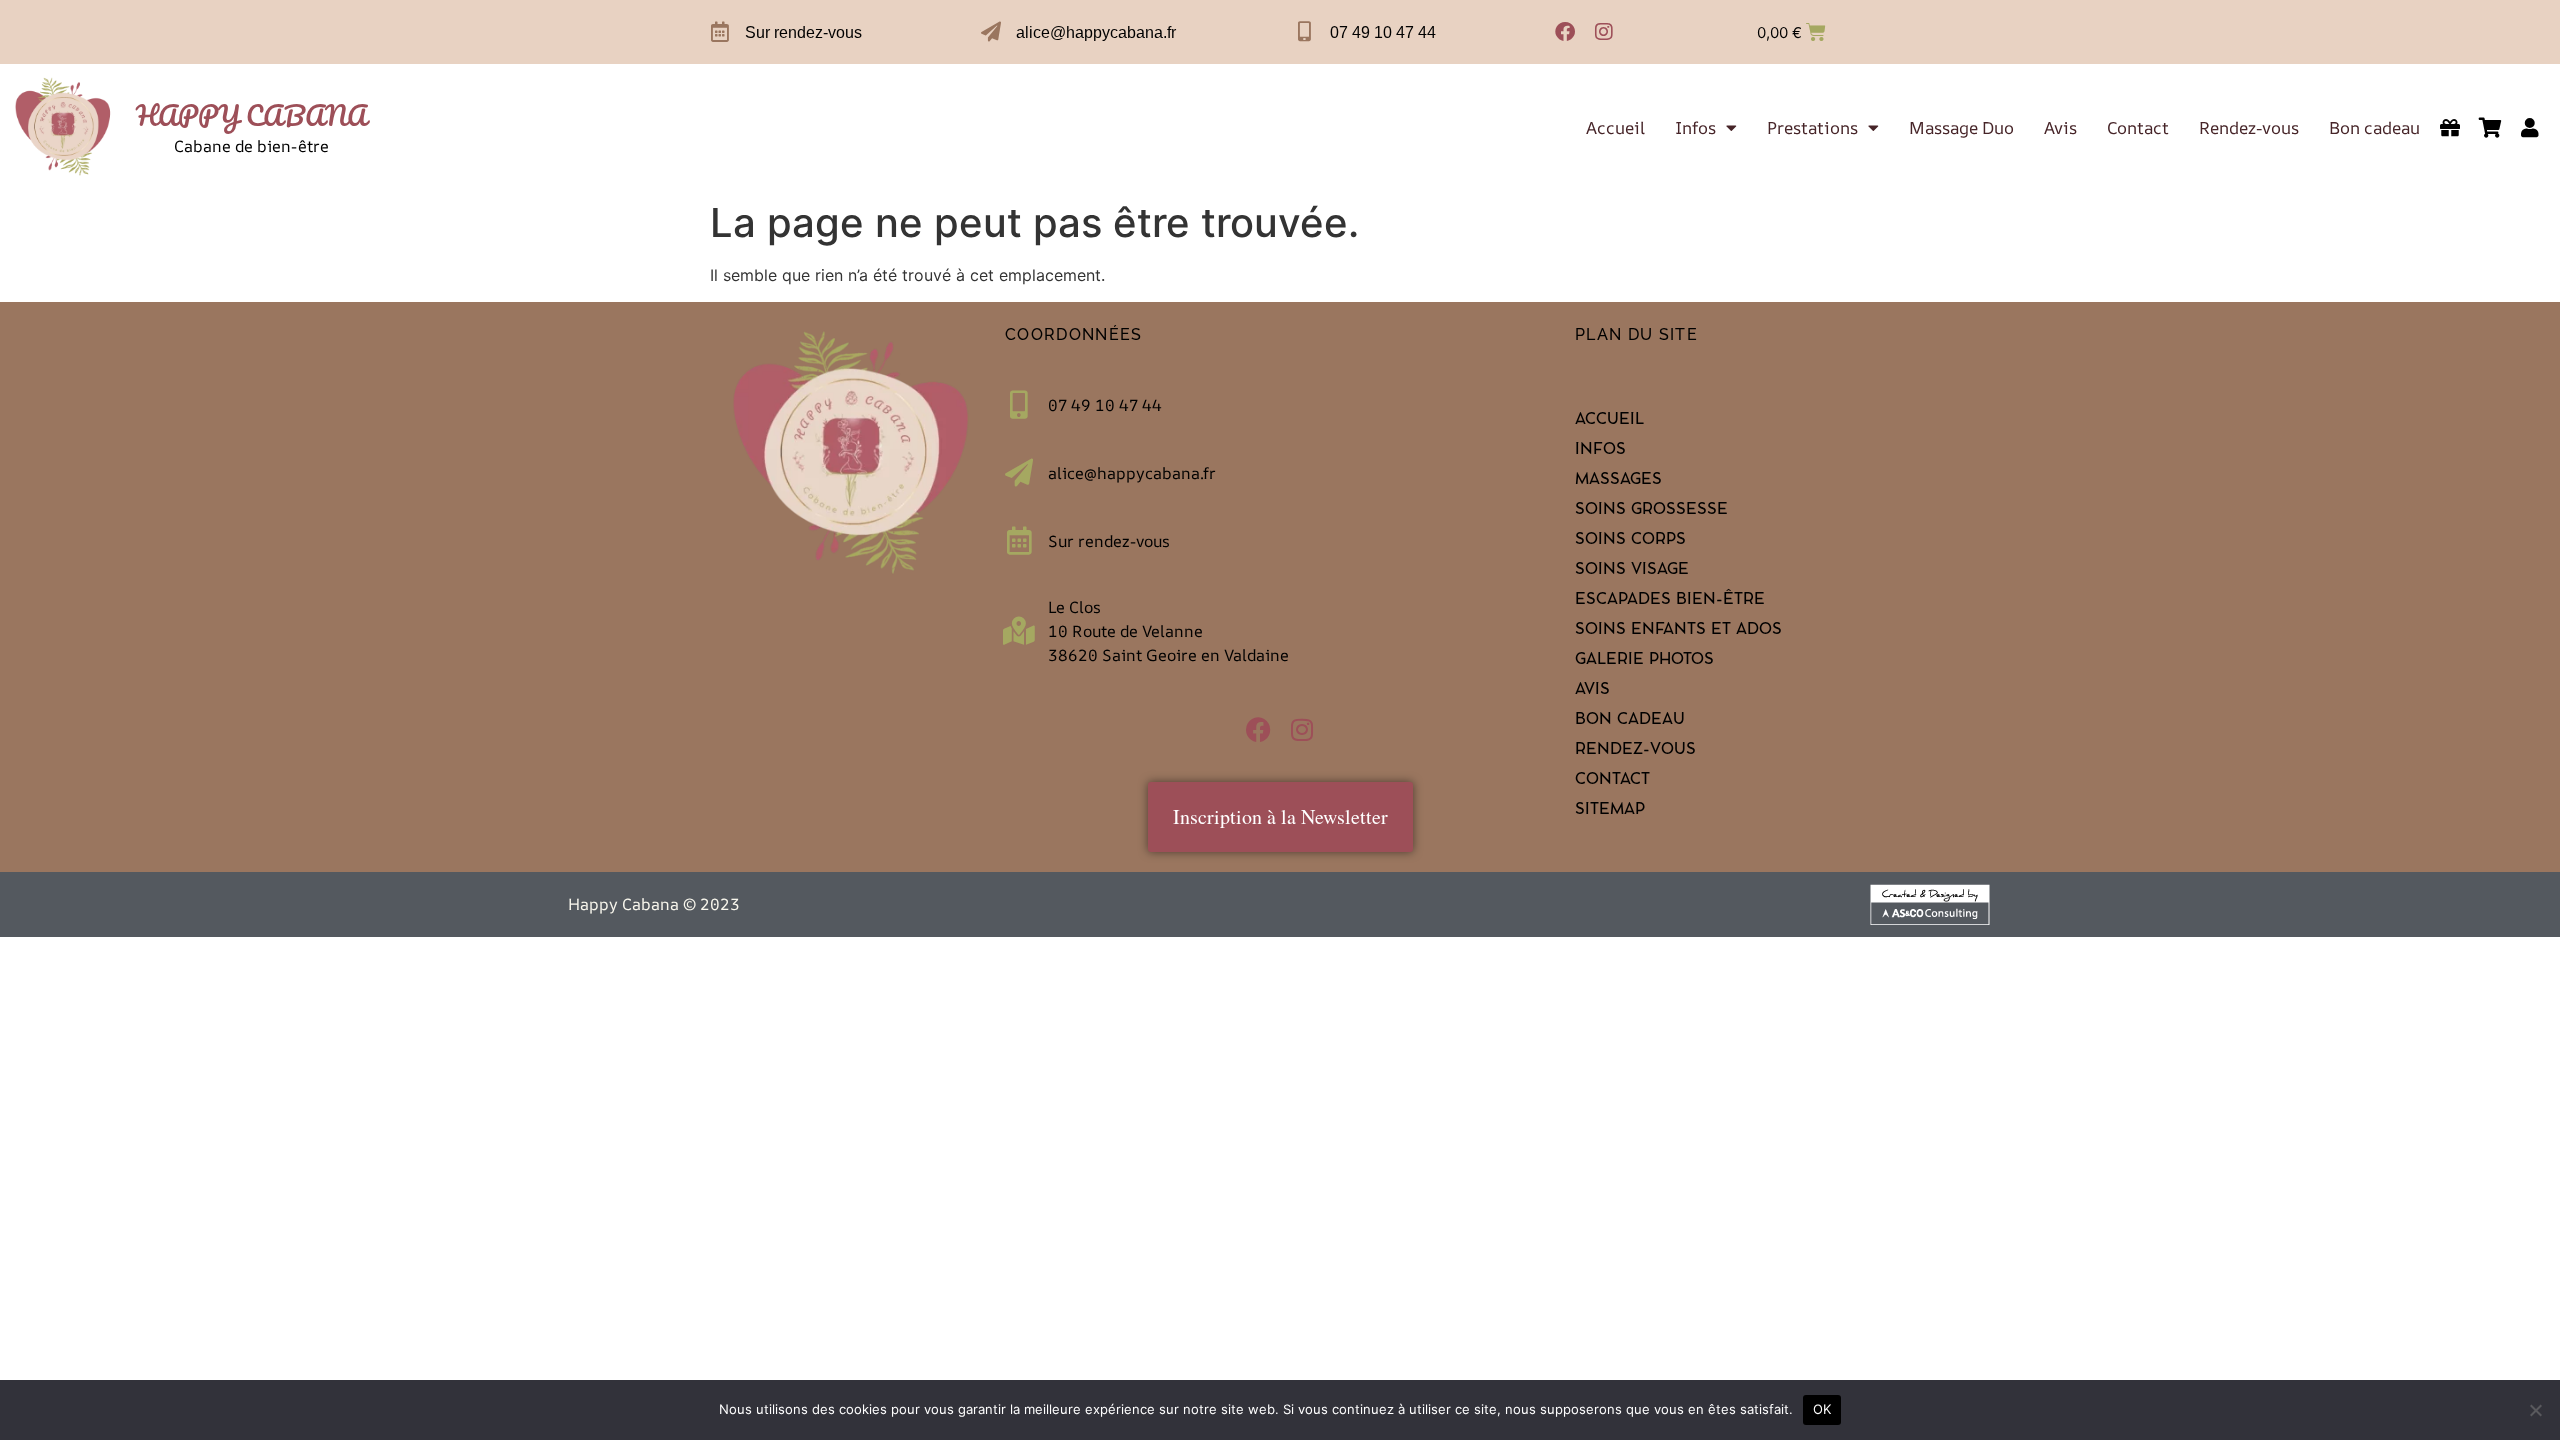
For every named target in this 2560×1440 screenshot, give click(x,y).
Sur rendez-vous (803, 32)
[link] (63, 127)
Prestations (1812, 128)
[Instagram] (1604, 32)
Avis (2060, 128)
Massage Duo (1961, 128)
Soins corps (1630, 541)
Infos (1695, 128)
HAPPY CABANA (251, 115)
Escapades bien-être (1670, 601)
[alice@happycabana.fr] (991, 32)
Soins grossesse (1651, 511)
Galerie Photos (1644, 661)
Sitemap (1610, 811)
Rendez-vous (2249, 128)
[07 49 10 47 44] (1305, 32)
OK (1822, 1409)
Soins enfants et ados (1678, 631)
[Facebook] (1565, 32)
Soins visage (1632, 571)
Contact (2138, 128)
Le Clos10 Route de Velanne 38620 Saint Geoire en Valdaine (1168, 631)
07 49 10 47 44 (1383, 32)
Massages (1618, 481)
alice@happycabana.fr (1096, 32)
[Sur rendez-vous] (720, 32)
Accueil (1615, 128)
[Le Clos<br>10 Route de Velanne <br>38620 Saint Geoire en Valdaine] (1019, 631)
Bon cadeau (2374, 128)
